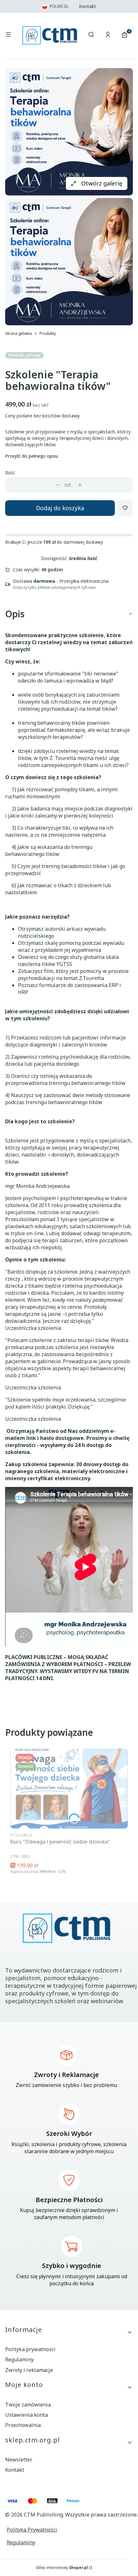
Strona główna (18, 333)
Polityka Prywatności (32, 2530)
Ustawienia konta (26, 2415)
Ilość (10, 473)
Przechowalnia (23, 2425)
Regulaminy (19, 2359)
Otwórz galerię (102, 183)
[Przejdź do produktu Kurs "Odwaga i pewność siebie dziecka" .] (69, 1789)
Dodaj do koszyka (60, 508)
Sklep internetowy (62, 2568)
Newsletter (19, 2460)
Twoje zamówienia (28, 2405)
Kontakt (87, 6)
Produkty (48, 333)
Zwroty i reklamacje (29, 2370)
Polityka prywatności (30, 2349)
